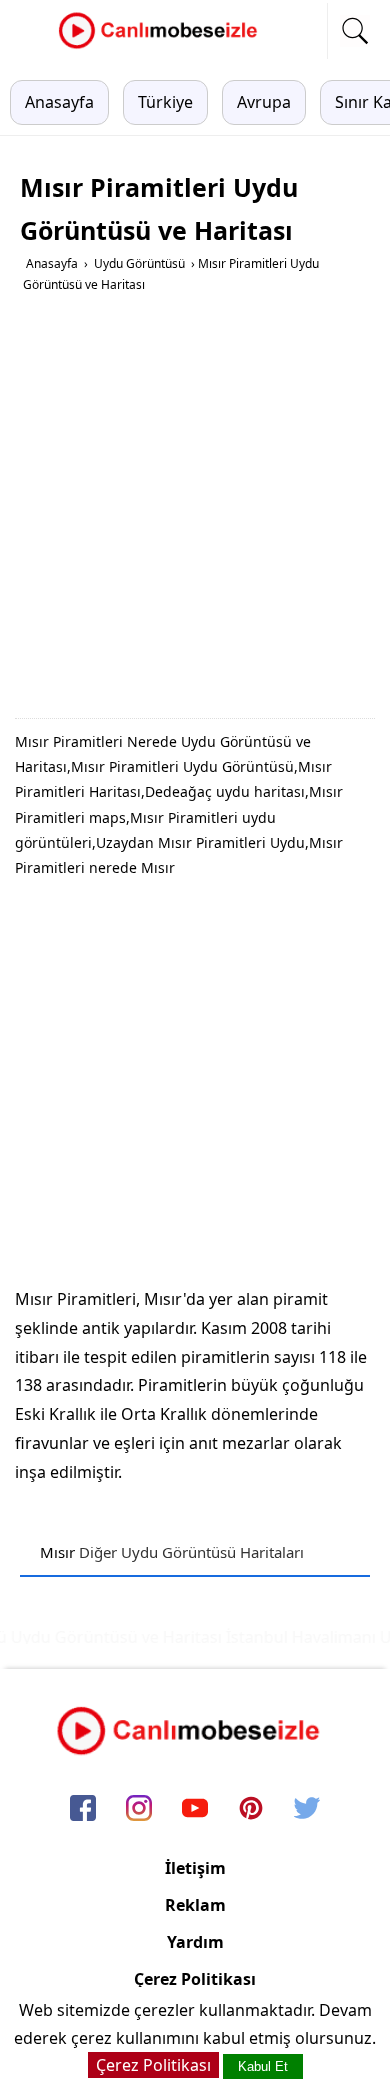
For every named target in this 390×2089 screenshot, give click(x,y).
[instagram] (139, 1809)
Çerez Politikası (195, 1979)
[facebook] (83, 1809)
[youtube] (195, 1809)
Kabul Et (263, 2066)
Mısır (57, 1552)
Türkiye (165, 102)
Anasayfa (59, 102)
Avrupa (264, 102)
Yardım (195, 1942)
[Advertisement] (195, 513)
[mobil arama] (355, 31)
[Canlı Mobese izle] (163, 46)
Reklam (195, 1905)
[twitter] (307, 1809)
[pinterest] (251, 1809)
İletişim (195, 1868)
